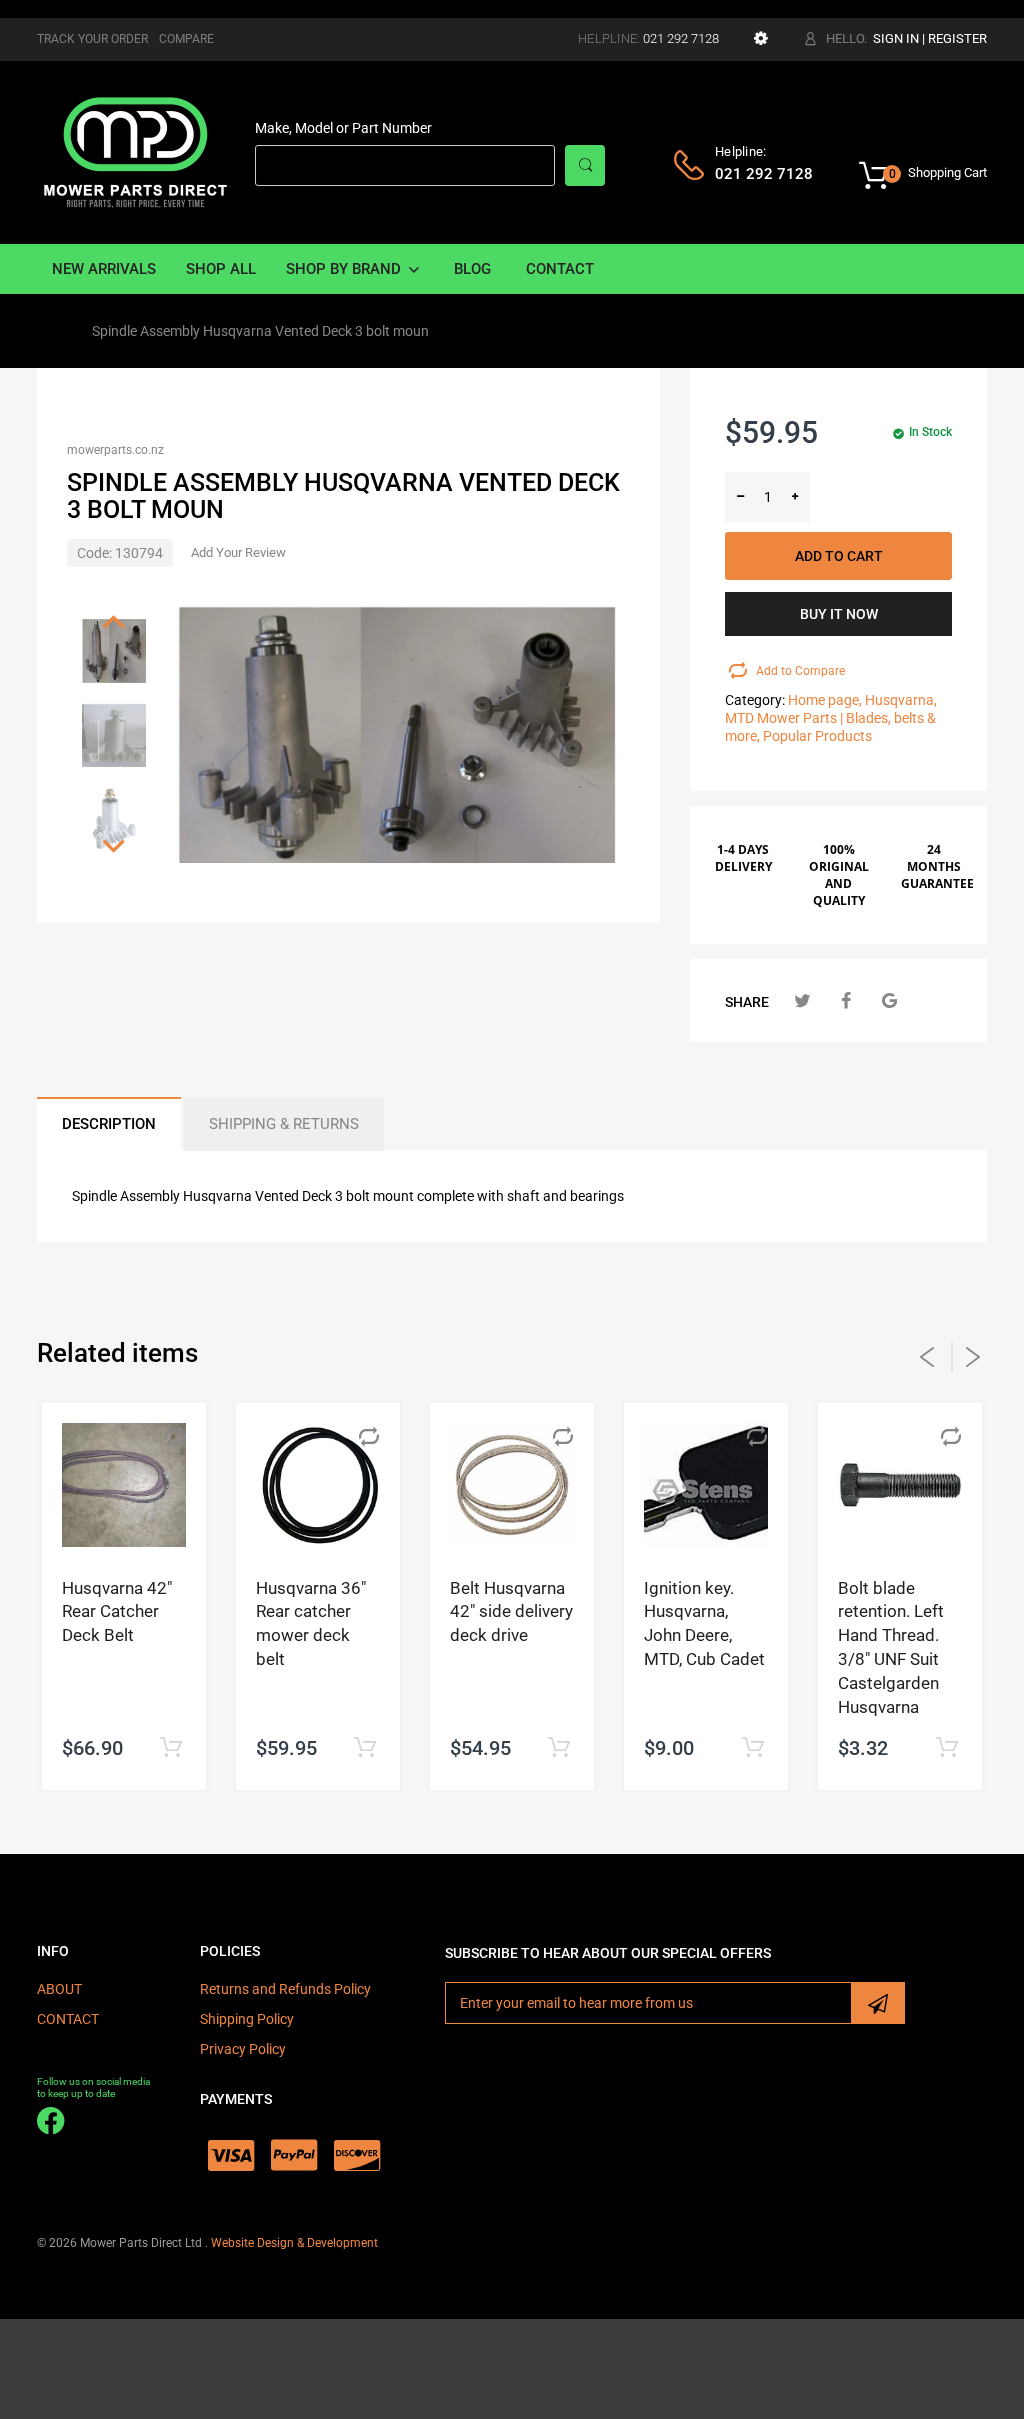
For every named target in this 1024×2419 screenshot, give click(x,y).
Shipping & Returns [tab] (284, 1124)
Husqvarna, (901, 700)
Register (957, 38)
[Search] (585, 165)
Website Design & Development (294, 2243)
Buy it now (839, 614)
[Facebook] (846, 1000)
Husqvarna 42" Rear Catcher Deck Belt (117, 1612)
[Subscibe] (878, 2003)
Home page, (825, 700)
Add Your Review (238, 552)
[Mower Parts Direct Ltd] (135, 151)
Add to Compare (796, 671)
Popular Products (817, 736)
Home (55, 331)
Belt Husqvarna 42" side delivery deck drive (511, 1612)
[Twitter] (802, 1000)
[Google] (889, 1000)
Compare (186, 39)
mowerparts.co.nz (115, 450)
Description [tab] (109, 1124)
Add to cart (839, 556)
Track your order (92, 39)
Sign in (896, 38)
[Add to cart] (170, 1748)
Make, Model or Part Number (343, 128)
